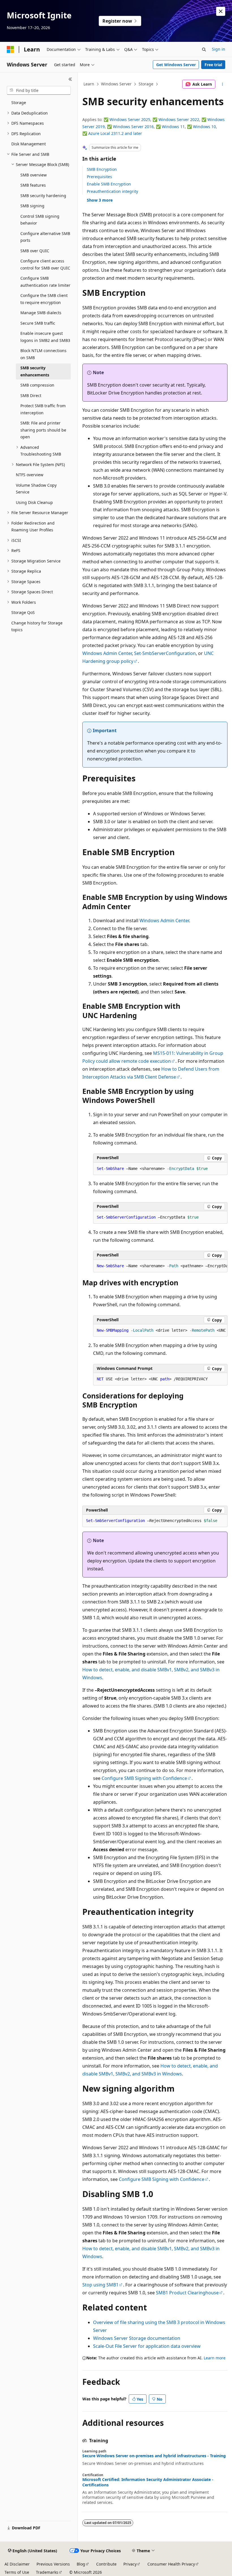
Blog (81, 2564)
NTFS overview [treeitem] (30, 475)
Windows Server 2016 (133, 127)
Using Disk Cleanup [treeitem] (34, 502)
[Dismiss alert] (221, 11)
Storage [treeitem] (19, 103)
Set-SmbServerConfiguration (165, 653)
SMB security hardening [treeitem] (43, 196)
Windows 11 (173, 127)
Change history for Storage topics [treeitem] (37, 626)
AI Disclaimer (17, 2564)
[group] (160, 1266)
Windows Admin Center (107, 653)
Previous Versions (53, 2564)
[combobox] (39, 90)
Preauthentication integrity (112, 191)
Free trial (213, 65)
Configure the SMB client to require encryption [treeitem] (44, 299)
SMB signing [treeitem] (32, 206)
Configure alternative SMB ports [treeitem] (45, 237)
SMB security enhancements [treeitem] (35, 371)
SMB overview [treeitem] (34, 175)
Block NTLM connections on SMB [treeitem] (43, 354)
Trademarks (47, 2572)
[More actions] (223, 84)
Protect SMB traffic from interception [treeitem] (43, 409)
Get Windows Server (176, 65)
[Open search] (204, 49)
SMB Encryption (102, 169)
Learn (89, 84)
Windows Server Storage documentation (137, 2338)
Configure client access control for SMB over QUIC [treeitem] (45, 264)
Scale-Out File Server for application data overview (147, 2346)
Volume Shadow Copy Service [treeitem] (36, 489)
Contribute (106, 2564)
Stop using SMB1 (100, 2285)
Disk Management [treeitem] (29, 144)
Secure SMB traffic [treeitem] (38, 323)
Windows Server (116, 84)
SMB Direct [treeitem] (31, 395)
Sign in (219, 49)
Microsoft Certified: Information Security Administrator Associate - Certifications (148, 2482)
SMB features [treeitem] (33, 185)
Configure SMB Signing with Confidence (144, 1778)
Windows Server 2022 (179, 119)
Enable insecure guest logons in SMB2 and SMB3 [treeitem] (45, 337)
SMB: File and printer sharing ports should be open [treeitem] (43, 430)
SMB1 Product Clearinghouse (187, 2293)
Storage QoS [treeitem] (23, 612)
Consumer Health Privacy (171, 2564)
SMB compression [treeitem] (37, 385)
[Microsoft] (10, 49)
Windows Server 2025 (130, 119)
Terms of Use (17, 2572)
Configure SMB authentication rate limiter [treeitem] (45, 282)
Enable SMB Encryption (109, 184)
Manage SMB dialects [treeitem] (41, 313)
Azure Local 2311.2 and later (115, 133)
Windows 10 (204, 127)
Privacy (130, 2564)
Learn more (215, 2358)
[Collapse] (70, 79)
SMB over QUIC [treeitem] (35, 251)
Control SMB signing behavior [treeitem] (40, 220)
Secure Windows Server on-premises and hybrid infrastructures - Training (154, 2456)
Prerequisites (99, 177)
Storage (146, 84)
